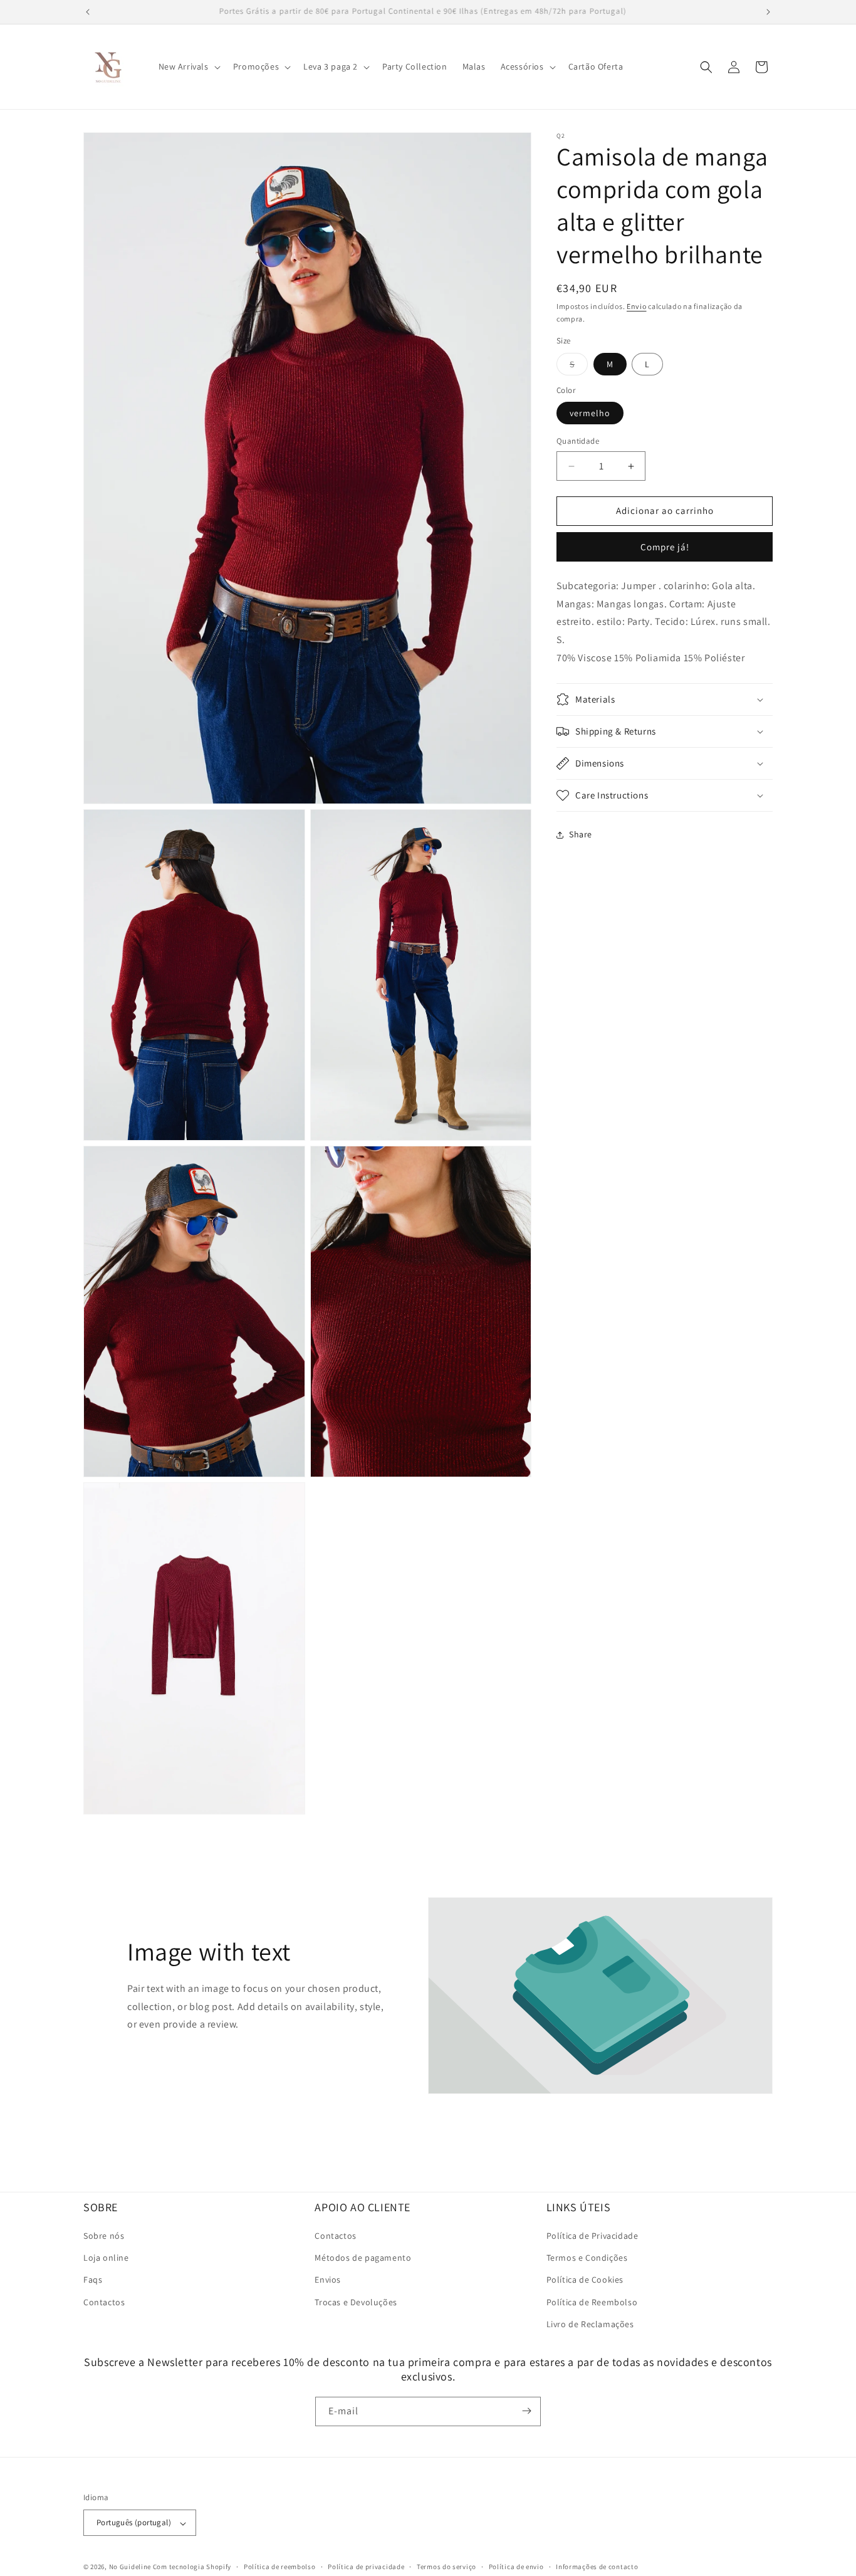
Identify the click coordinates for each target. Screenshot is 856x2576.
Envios (328, 2280)
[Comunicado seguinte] (768, 12)
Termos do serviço (446, 2567)
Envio (637, 306)
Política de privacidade (366, 2567)
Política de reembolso (280, 2567)
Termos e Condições (587, 2258)
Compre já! (665, 547)
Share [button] (581, 835)
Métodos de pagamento (363, 2258)
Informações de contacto (597, 2567)
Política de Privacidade (592, 2236)
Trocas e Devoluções (356, 2302)
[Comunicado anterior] (88, 12)
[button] (188, 66)
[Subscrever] (526, 2411)
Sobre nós (104, 2236)
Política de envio (516, 2567)
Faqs (93, 2280)
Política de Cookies (585, 2280)
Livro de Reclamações (590, 2324)
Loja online (106, 2258)
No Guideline (130, 2567)
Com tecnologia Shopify (192, 2567)
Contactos (104, 2302)
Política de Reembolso (592, 2302)
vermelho (590, 414)
